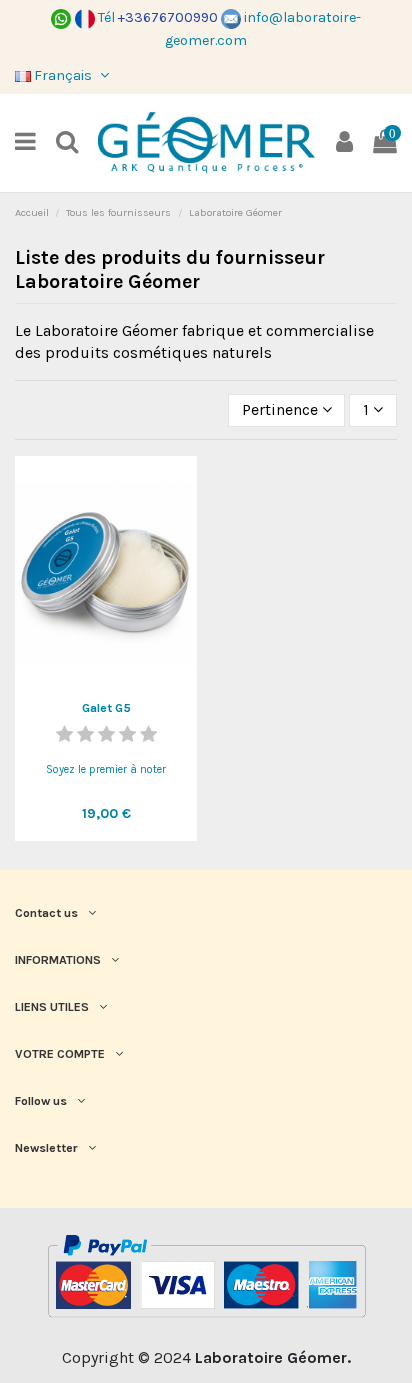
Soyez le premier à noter (106, 769)
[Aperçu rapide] (106, 684)
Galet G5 (106, 708)
